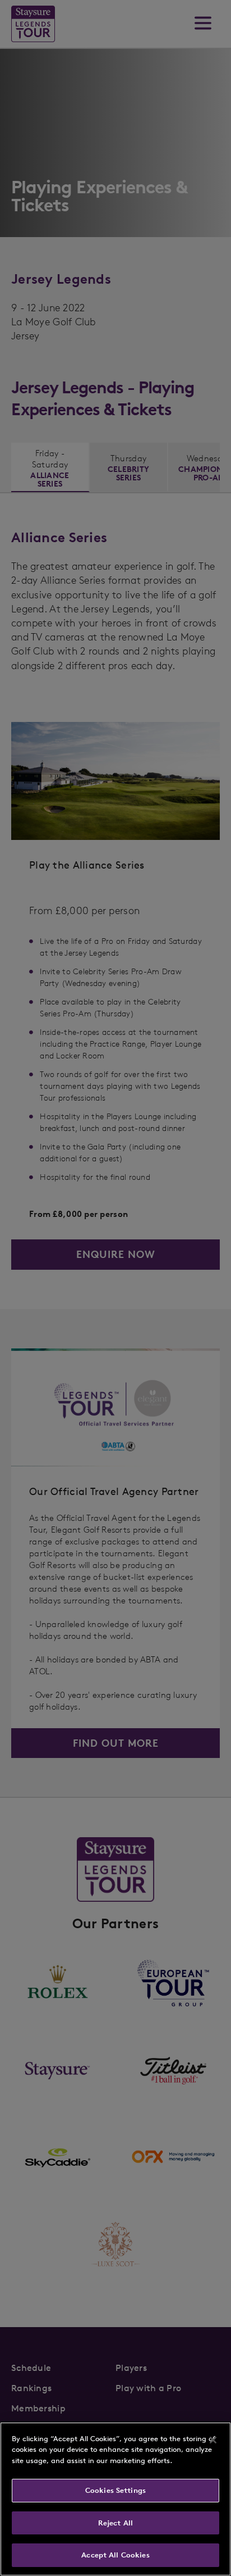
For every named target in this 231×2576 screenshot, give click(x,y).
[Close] (213, 2440)
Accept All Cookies (115, 2555)
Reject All (115, 2523)
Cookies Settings (115, 2490)
